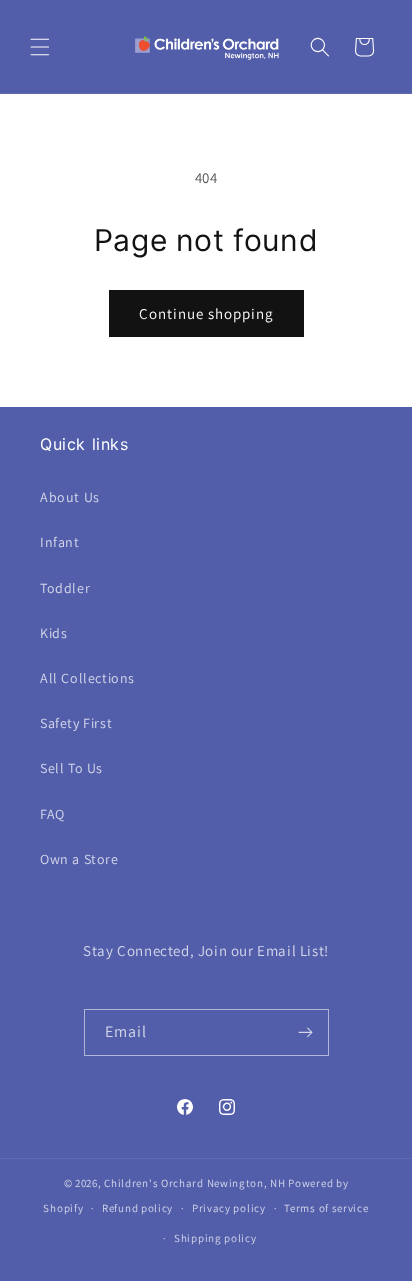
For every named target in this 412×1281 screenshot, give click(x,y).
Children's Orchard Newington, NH (194, 1183)
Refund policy (137, 1208)
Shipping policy (215, 1238)
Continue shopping (206, 313)
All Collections (87, 678)
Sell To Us (71, 768)
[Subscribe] (306, 1032)
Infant (60, 542)
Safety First (76, 723)
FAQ (52, 814)
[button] (40, 47)
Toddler (65, 588)
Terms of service (326, 1208)
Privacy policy (229, 1208)
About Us (70, 497)
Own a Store (79, 859)
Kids (53, 633)
